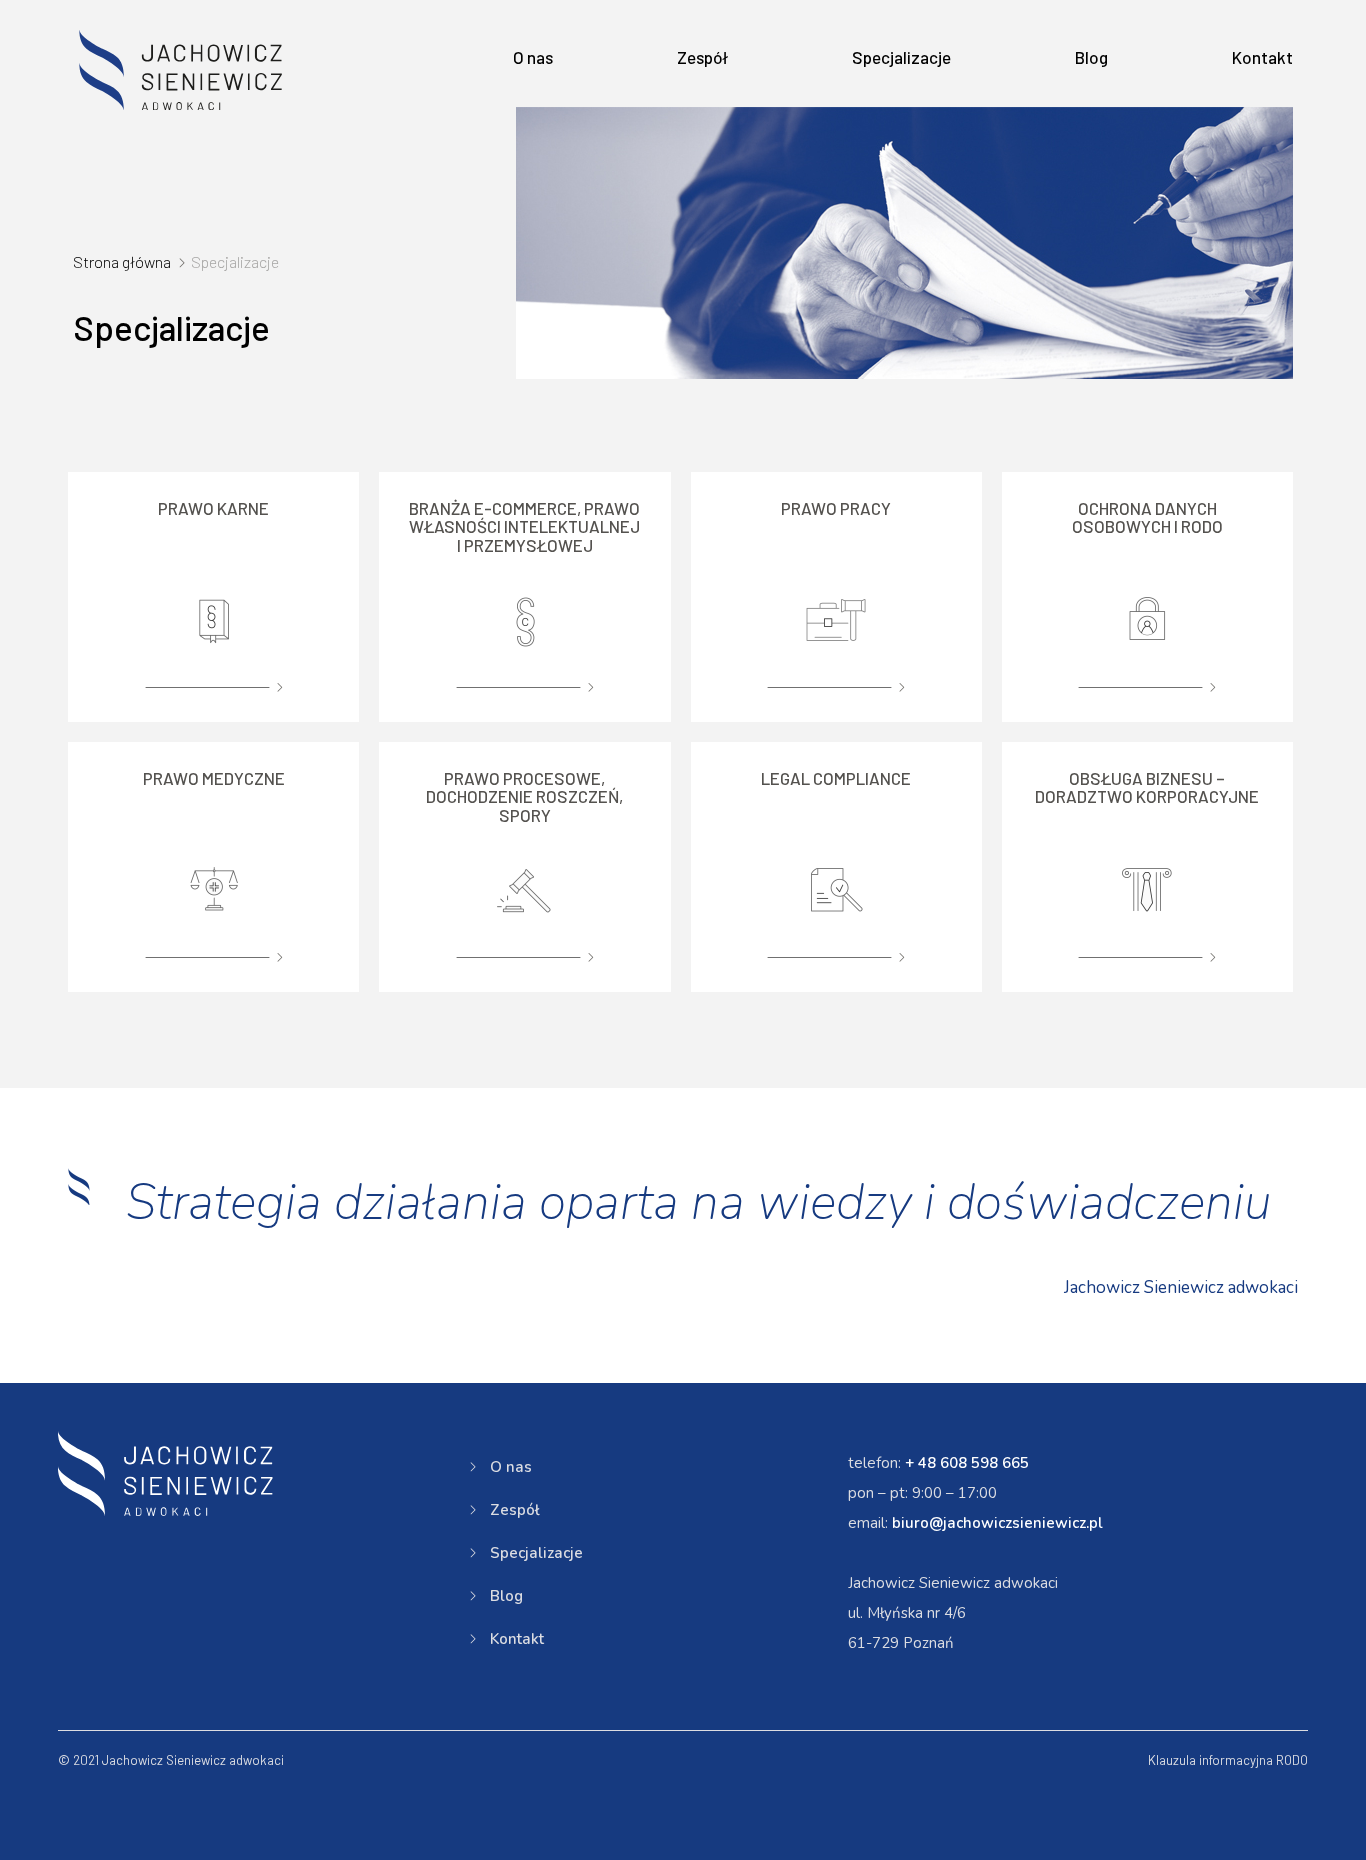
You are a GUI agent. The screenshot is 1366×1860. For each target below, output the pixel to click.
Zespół (702, 57)
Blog (1091, 57)
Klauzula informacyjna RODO (1228, 1760)
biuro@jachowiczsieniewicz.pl (997, 1523)
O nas (533, 57)
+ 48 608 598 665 (967, 1463)
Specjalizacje (901, 57)
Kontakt (1262, 57)
